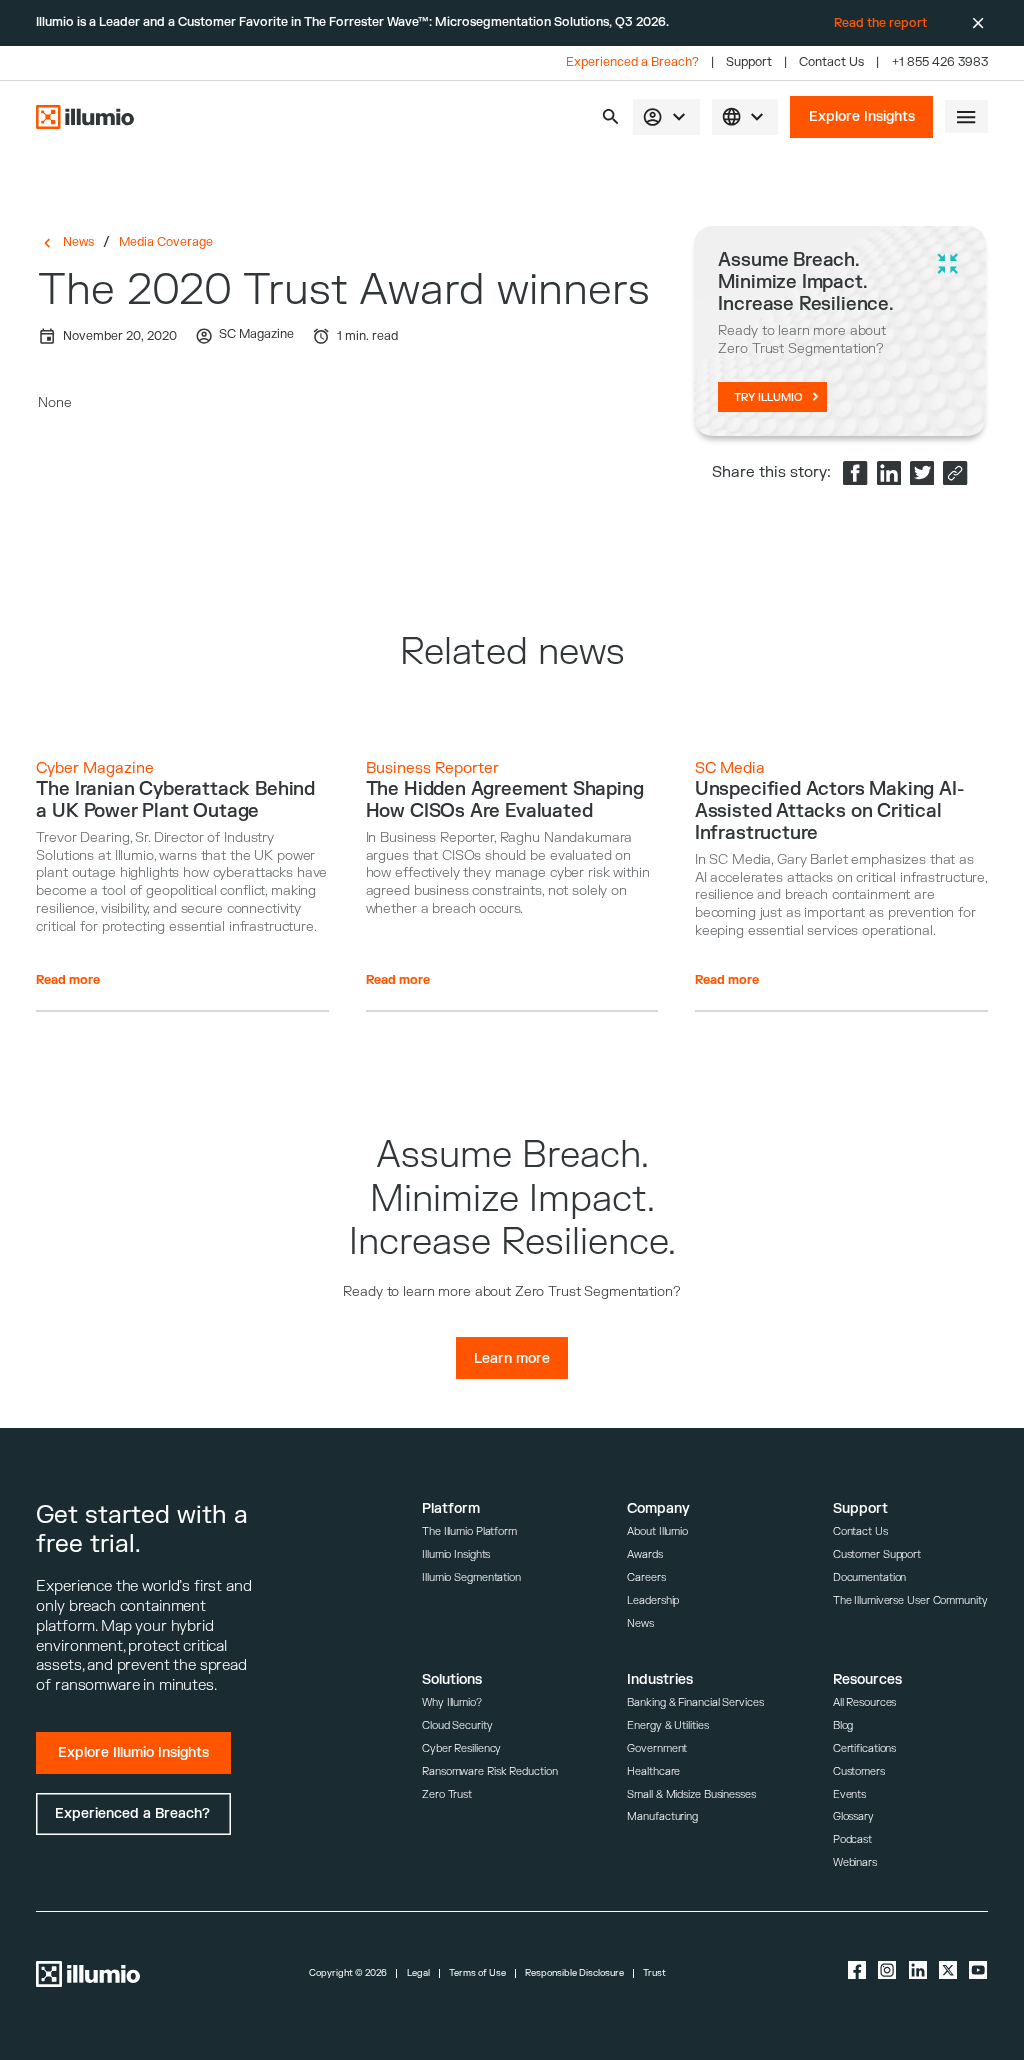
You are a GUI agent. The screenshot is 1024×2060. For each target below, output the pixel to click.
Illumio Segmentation (471, 1577)
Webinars (855, 1862)
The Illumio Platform (469, 1531)
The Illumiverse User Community (910, 1600)
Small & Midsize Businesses (691, 1794)
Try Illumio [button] (768, 397)
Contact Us (831, 62)
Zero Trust (447, 1794)
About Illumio (657, 1531)
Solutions (452, 1679)
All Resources (865, 1702)
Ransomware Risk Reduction (489, 1771)
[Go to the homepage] (84, 117)
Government (657, 1748)
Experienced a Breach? (632, 62)
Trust (654, 1973)
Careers (646, 1577)
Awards (644, 1554)
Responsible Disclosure (574, 1973)
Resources (867, 1679)
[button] (610, 116)
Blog (843, 1725)
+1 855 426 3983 (940, 62)
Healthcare (653, 1771)
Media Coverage (166, 242)
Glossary (853, 1816)
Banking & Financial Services (695, 1702)
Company (658, 1508)
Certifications (865, 1748)
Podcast (852, 1839)
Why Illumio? (452, 1702)
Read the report (880, 23)
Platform (451, 1508)
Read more (68, 980)
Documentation (870, 1577)
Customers (859, 1771)
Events (849, 1794)
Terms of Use (477, 1973)
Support (749, 62)
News (78, 242)
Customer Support (877, 1554)
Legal (418, 1973)
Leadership (653, 1600)
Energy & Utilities (667, 1725)
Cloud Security (457, 1725)
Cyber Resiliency (461, 1748)
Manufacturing (662, 1816)
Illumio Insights (456, 1554)
